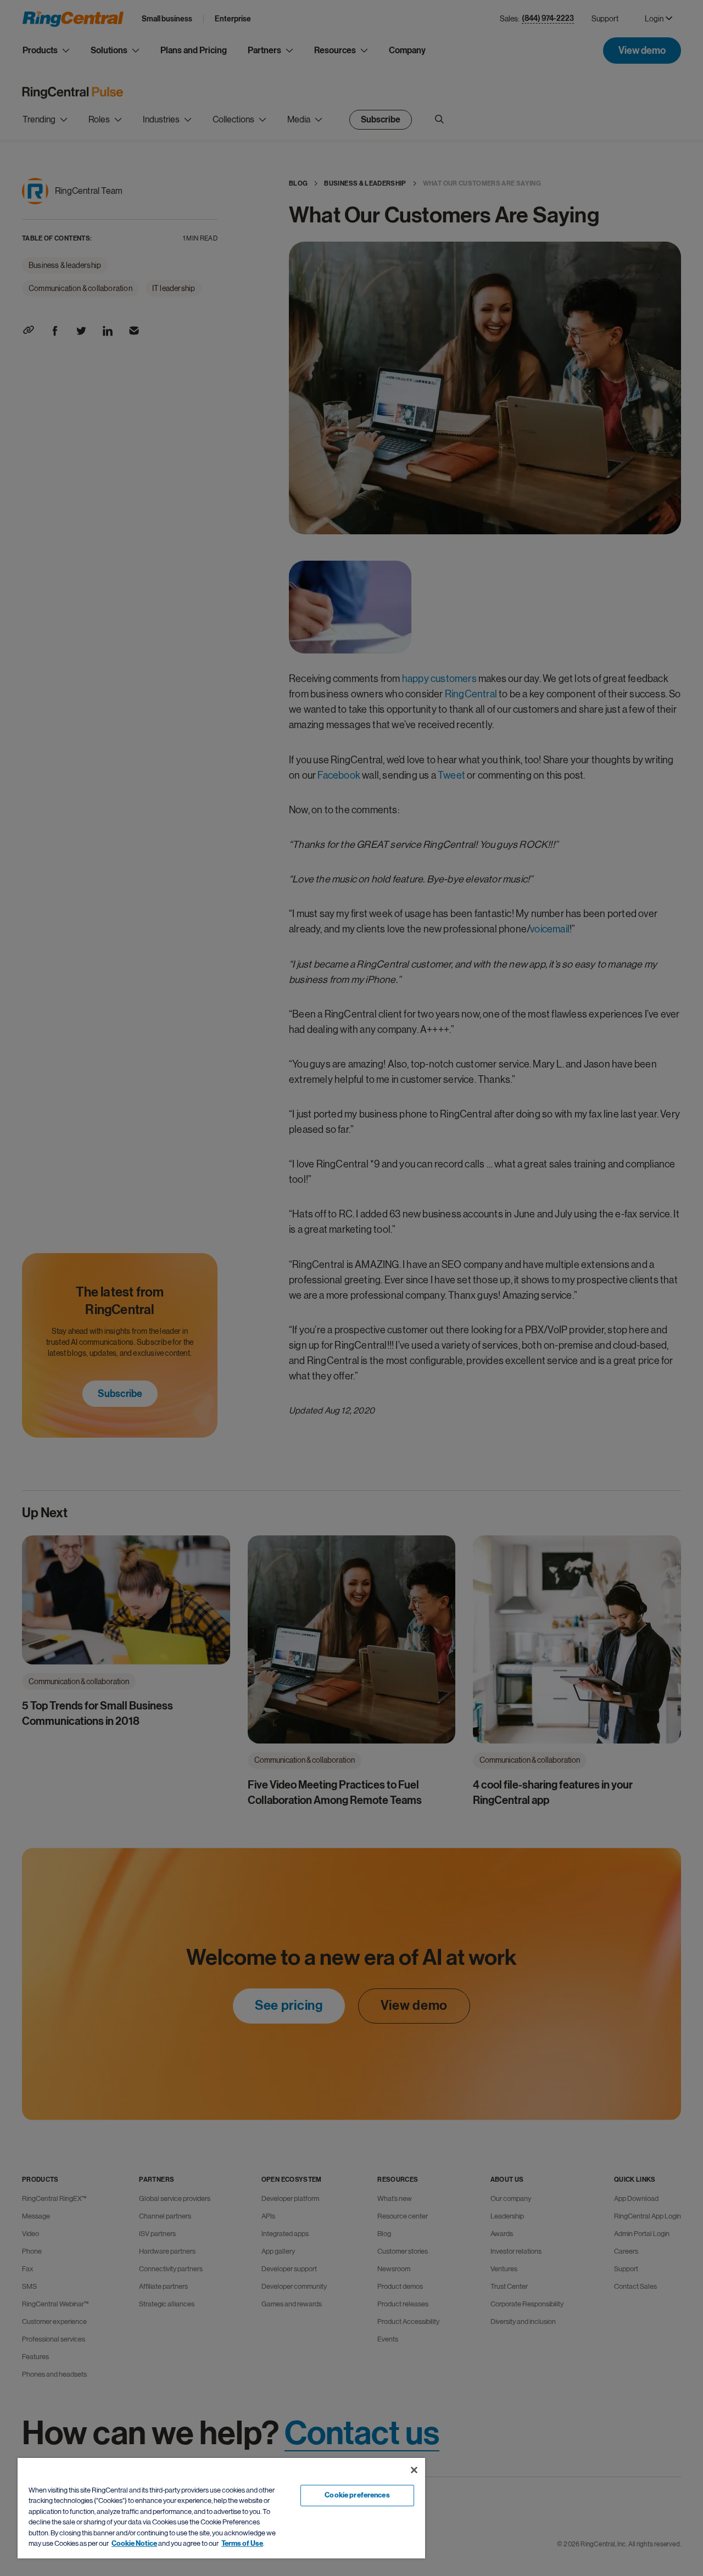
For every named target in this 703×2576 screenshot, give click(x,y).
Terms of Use (242, 2544)
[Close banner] (414, 2470)
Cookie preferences (357, 2495)
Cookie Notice (134, 2544)
